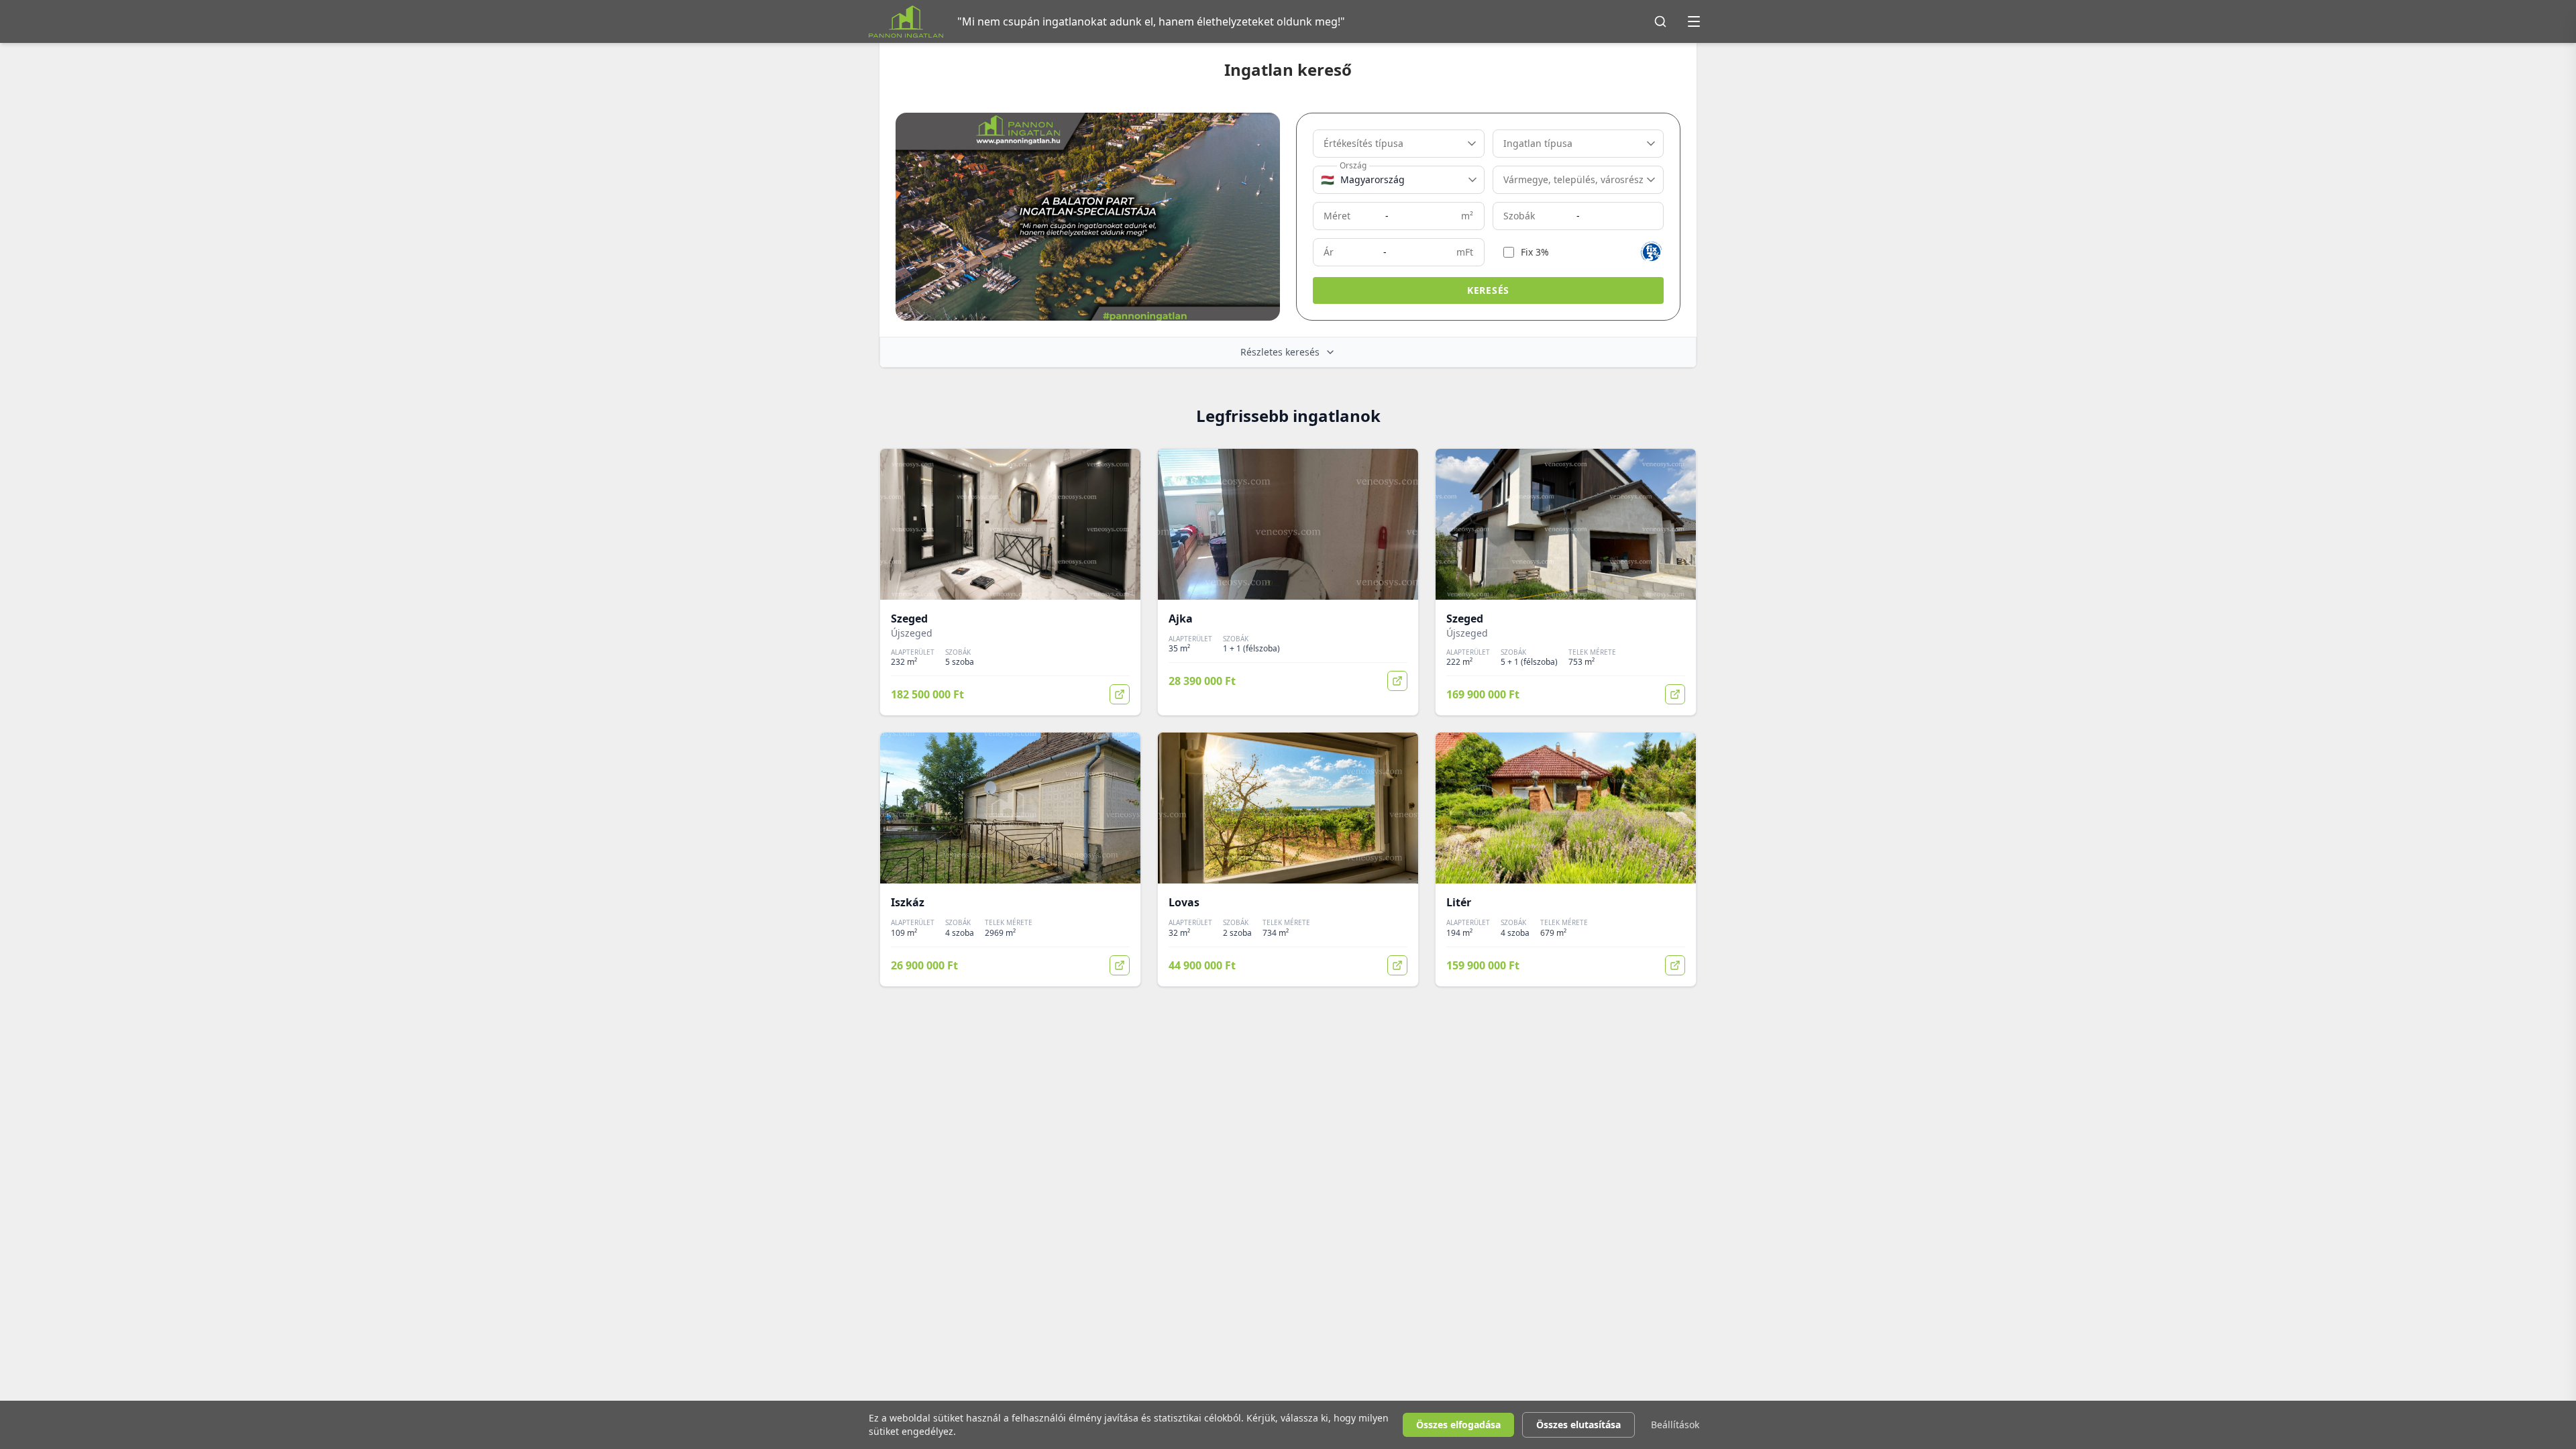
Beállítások (1675, 1425)
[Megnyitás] (1120, 694)
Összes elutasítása (1578, 1425)
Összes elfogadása (1458, 1425)
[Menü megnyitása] (1694, 21)
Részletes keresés (1280, 352)
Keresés (1488, 290)
